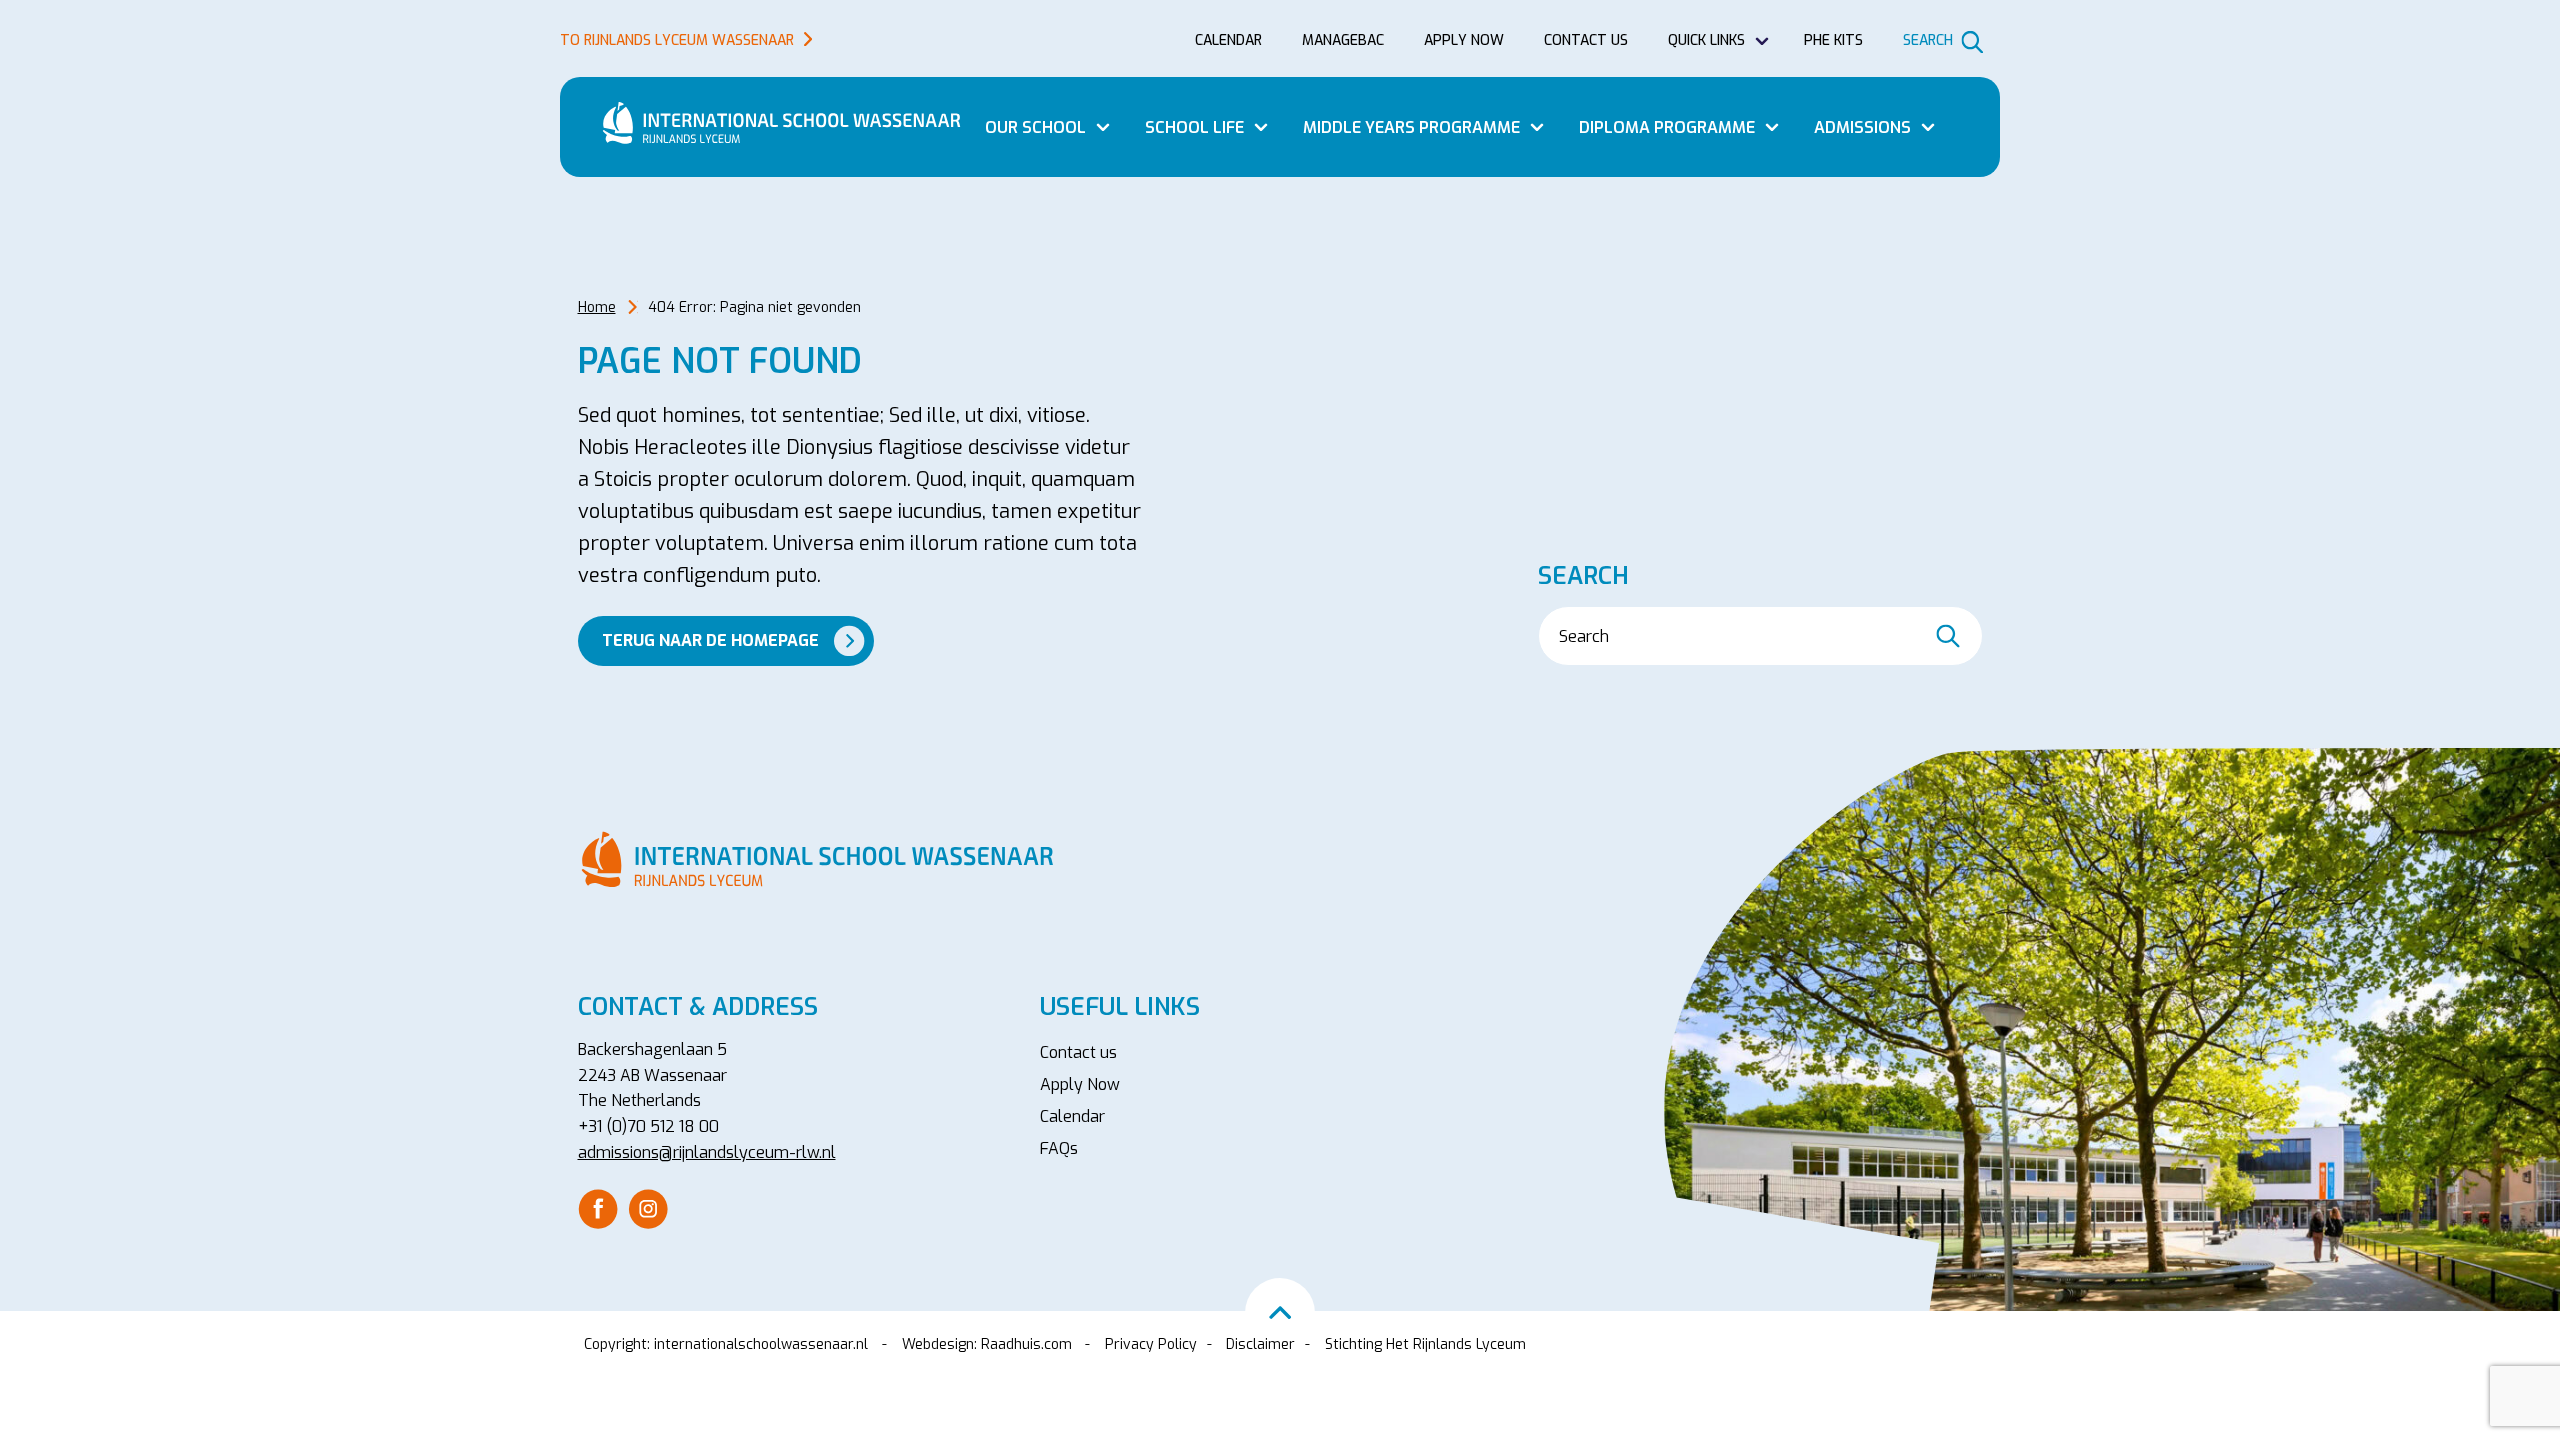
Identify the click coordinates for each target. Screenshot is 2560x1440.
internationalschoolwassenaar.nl (761, 1344)
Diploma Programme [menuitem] (1667, 127)
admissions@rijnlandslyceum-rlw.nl (707, 1152)
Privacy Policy (1151, 1344)
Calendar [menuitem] (1228, 40)
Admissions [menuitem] (1862, 127)
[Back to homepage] (790, 123)
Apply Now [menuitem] (1080, 1084)
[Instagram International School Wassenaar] (648, 1207)
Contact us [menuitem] (1586, 40)
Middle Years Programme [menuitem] (1411, 127)
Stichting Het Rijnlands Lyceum (1425, 1344)
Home (597, 307)
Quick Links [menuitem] (1706, 40)
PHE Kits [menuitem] (1833, 40)
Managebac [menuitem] (1343, 40)
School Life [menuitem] (1194, 127)
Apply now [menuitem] (1464, 40)
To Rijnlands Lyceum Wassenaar (677, 40)
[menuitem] (598, 1209)
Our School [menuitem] (1035, 127)
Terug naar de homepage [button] (710, 640)
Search (1928, 40)
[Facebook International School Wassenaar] (598, 1207)
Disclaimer (1260, 1344)
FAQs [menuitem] (1059, 1148)
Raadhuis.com (1026, 1344)
